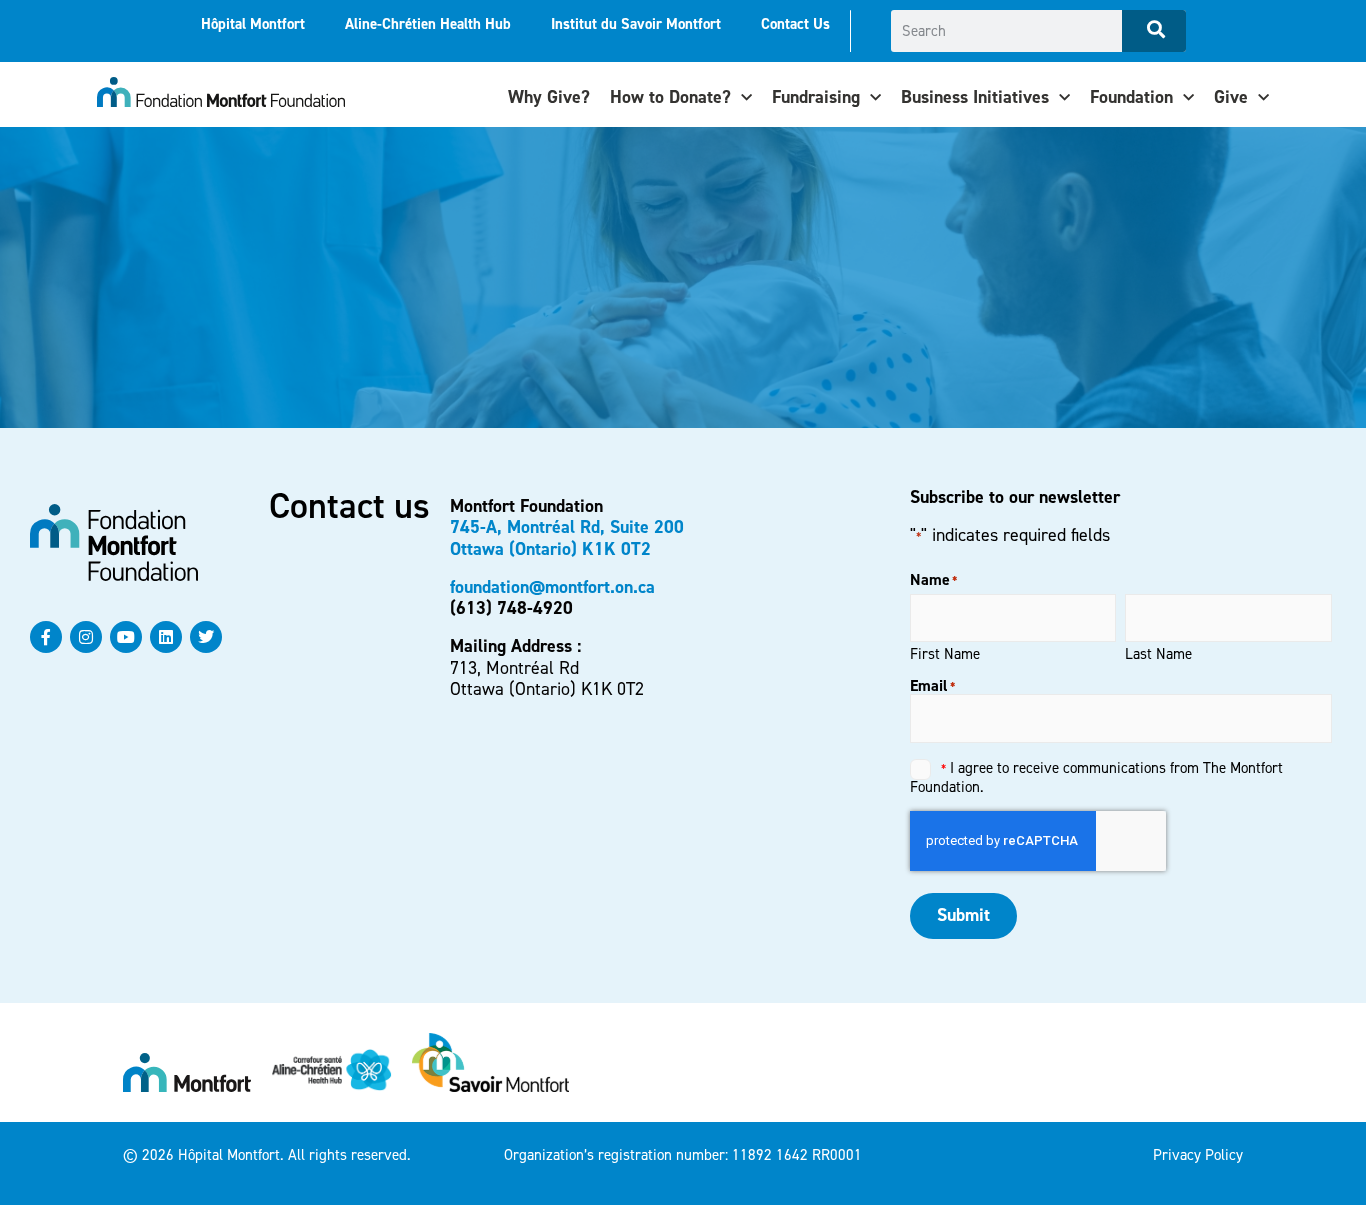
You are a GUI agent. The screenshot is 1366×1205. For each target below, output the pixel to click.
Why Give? (549, 97)
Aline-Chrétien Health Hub (428, 24)
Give (1231, 97)
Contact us (349, 506)
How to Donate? (670, 97)
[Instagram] (86, 637)
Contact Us (795, 24)
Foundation (1131, 97)
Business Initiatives (975, 97)
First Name (945, 653)
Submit (963, 915)
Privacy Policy (1198, 1155)
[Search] (1154, 31)
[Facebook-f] (46, 637)
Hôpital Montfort (253, 24)
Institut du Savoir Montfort (636, 24)
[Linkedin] (166, 637)
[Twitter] (206, 637)
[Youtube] (126, 637)
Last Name (1158, 653)
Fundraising (816, 97)
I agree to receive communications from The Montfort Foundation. (1096, 777)
